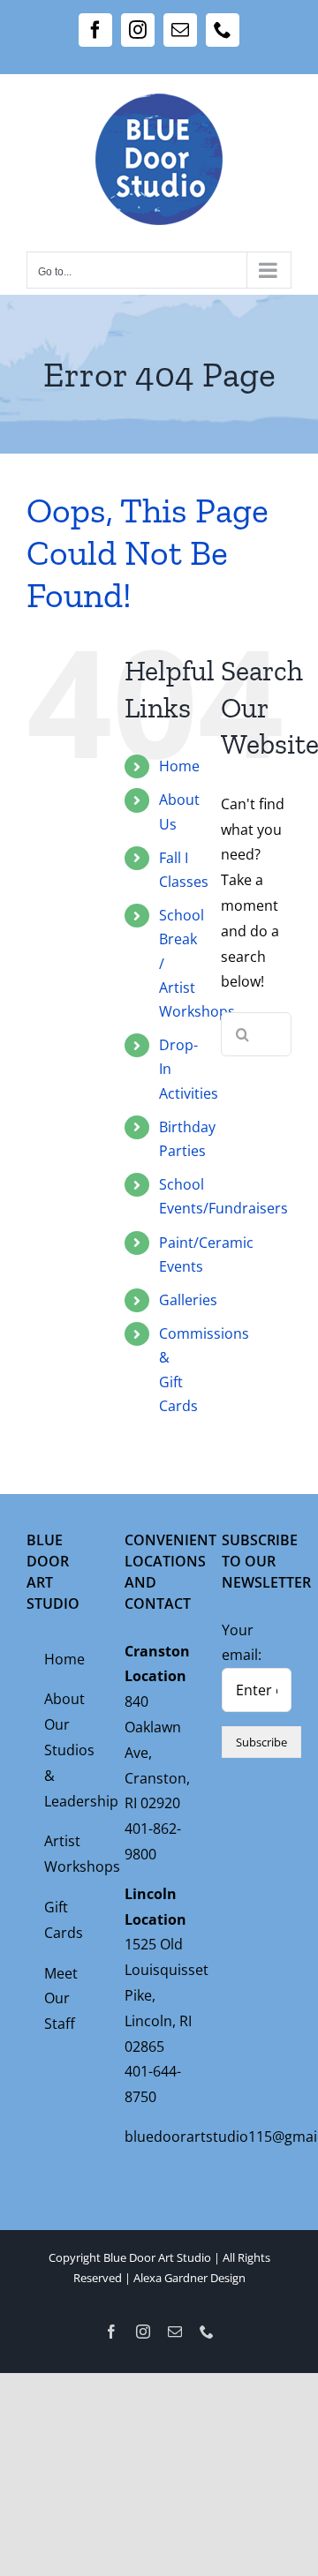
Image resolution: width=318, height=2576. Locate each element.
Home (179, 766)
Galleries (188, 1300)
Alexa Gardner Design (189, 2278)
